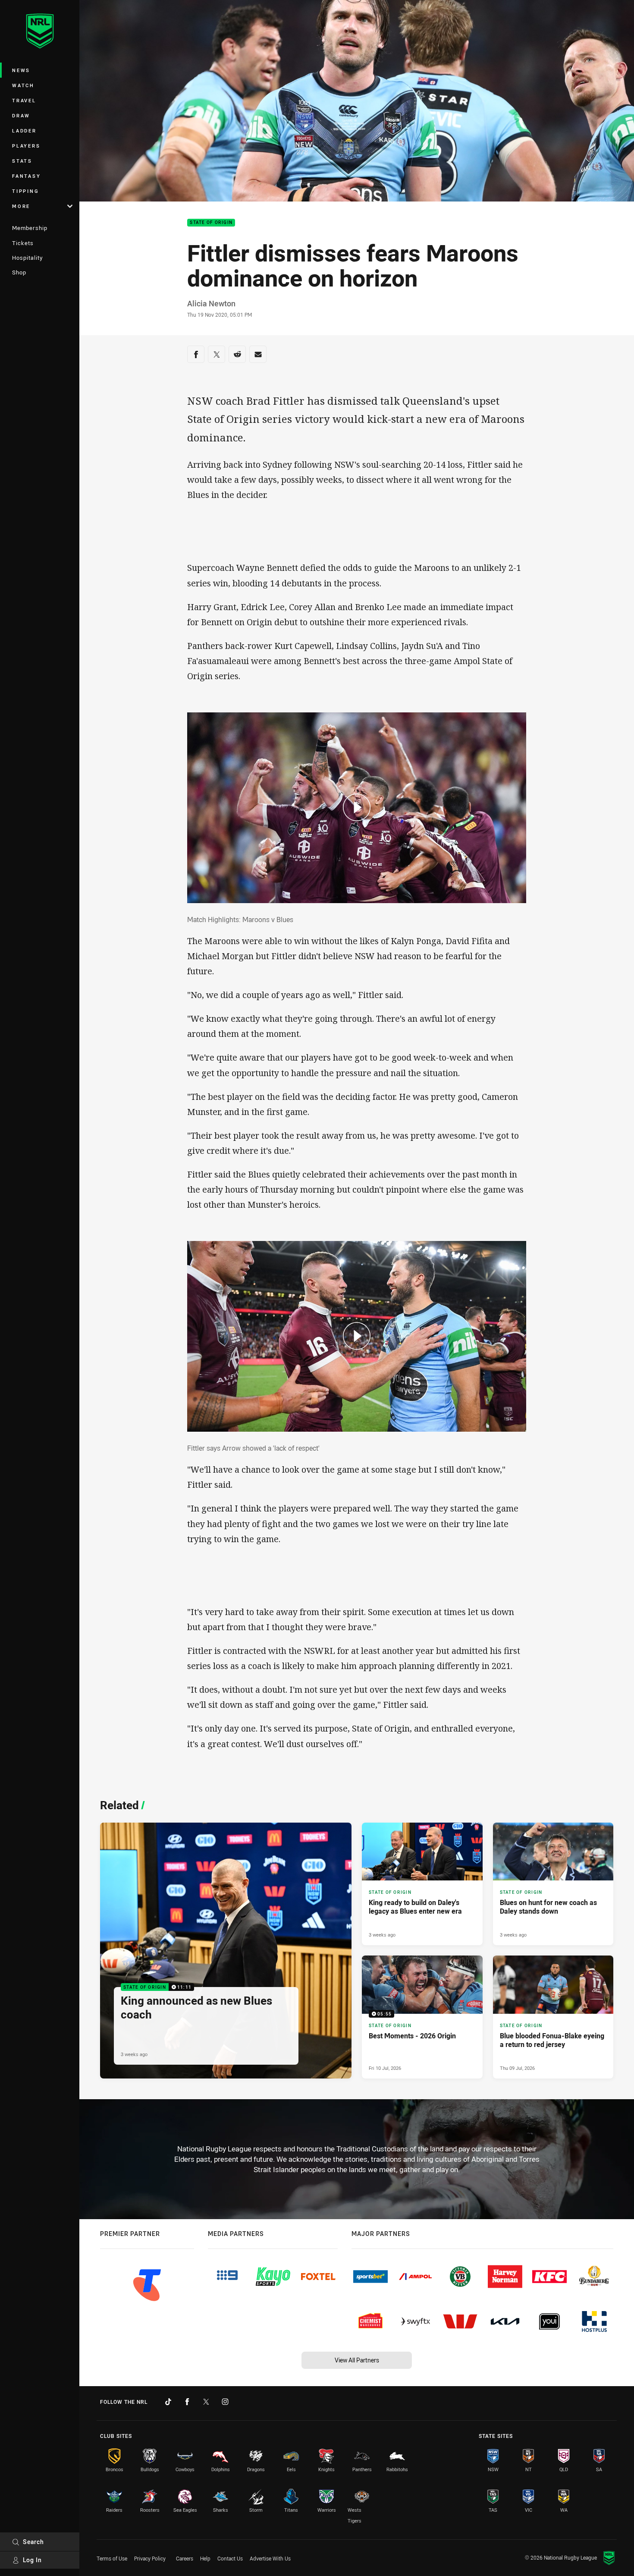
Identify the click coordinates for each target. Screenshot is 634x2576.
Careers (185, 2558)
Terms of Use (112, 2558)
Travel (24, 100)
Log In (32, 2560)
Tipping (25, 191)
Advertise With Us (270, 2558)
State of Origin (211, 223)
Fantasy (26, 176)
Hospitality (27, 258)
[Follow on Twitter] (206, 2402)
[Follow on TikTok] (168, 2402)
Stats (22, 161)
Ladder (24, 131)
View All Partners (357, 2360)
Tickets (23, 243)
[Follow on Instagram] (225, 2402)
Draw (21, 115)
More (21, 206)
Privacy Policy (150, 2558)
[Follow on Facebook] (187, 2402)
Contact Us (230, 2558)
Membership (30, 228)
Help (205, 2558)
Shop (19, 272)
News (21, 70)
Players (26, 146)
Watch (23, 85)
